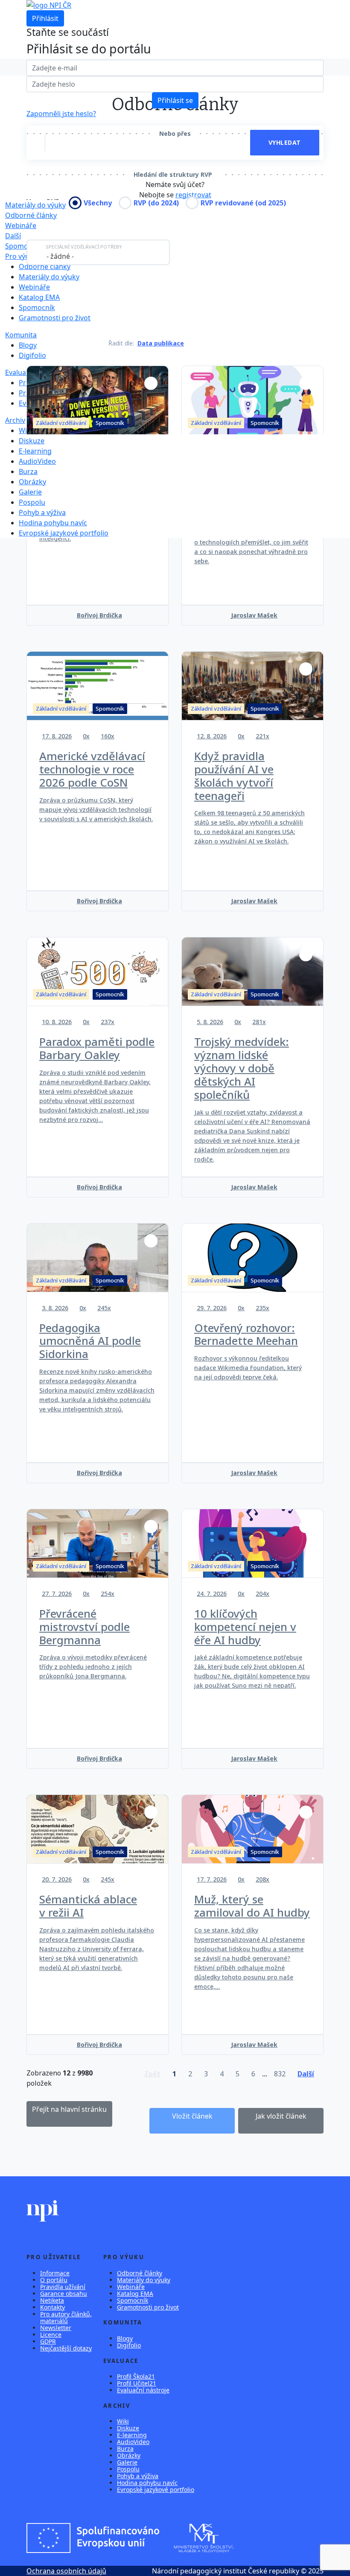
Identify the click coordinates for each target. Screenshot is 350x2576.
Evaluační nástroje (143, 2390)
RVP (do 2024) (156, 203)
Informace (55, 2273)
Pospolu (32, 502)
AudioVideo (37, 461)
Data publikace (161, 343)
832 (280, 2074)
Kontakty (52, 2307)
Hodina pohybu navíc (53, 523)
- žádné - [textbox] (60, 256)
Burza (28, 471)
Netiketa (52, 2300)
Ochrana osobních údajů (66, 2571)
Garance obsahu (64, 2294)
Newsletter (56, 2328)
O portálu (54, 2280)
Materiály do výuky (49, 277)
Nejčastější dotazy (66, 2348)
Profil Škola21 (136, 2376)
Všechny (98, 203)
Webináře (21, 225)
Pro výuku (21, 256)
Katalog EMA (39, 297)
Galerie (30, 492)
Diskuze (32, 441)
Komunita (21, 335)
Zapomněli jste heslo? (61, 114)
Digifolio (32, 355)
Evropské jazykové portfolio (64, 533)
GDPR (48, 2341)
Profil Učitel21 (137, 2383)
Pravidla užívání (63, 2287)
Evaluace (19, 372)
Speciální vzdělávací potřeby (84, 247)
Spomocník (23, 246)
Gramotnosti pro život (55, 318)
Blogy (28, 345)
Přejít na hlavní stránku (69, 2109)
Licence (51, 2334)
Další (13, 236)
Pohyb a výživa (42, 512)
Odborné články (31, 215)
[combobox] (98, 252)
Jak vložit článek (281, 2116)
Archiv (15, 420)
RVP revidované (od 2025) (243, 203)
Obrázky (32, 482)
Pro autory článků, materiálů (66, 2317)
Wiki (26, 430)
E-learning (35, 451)
